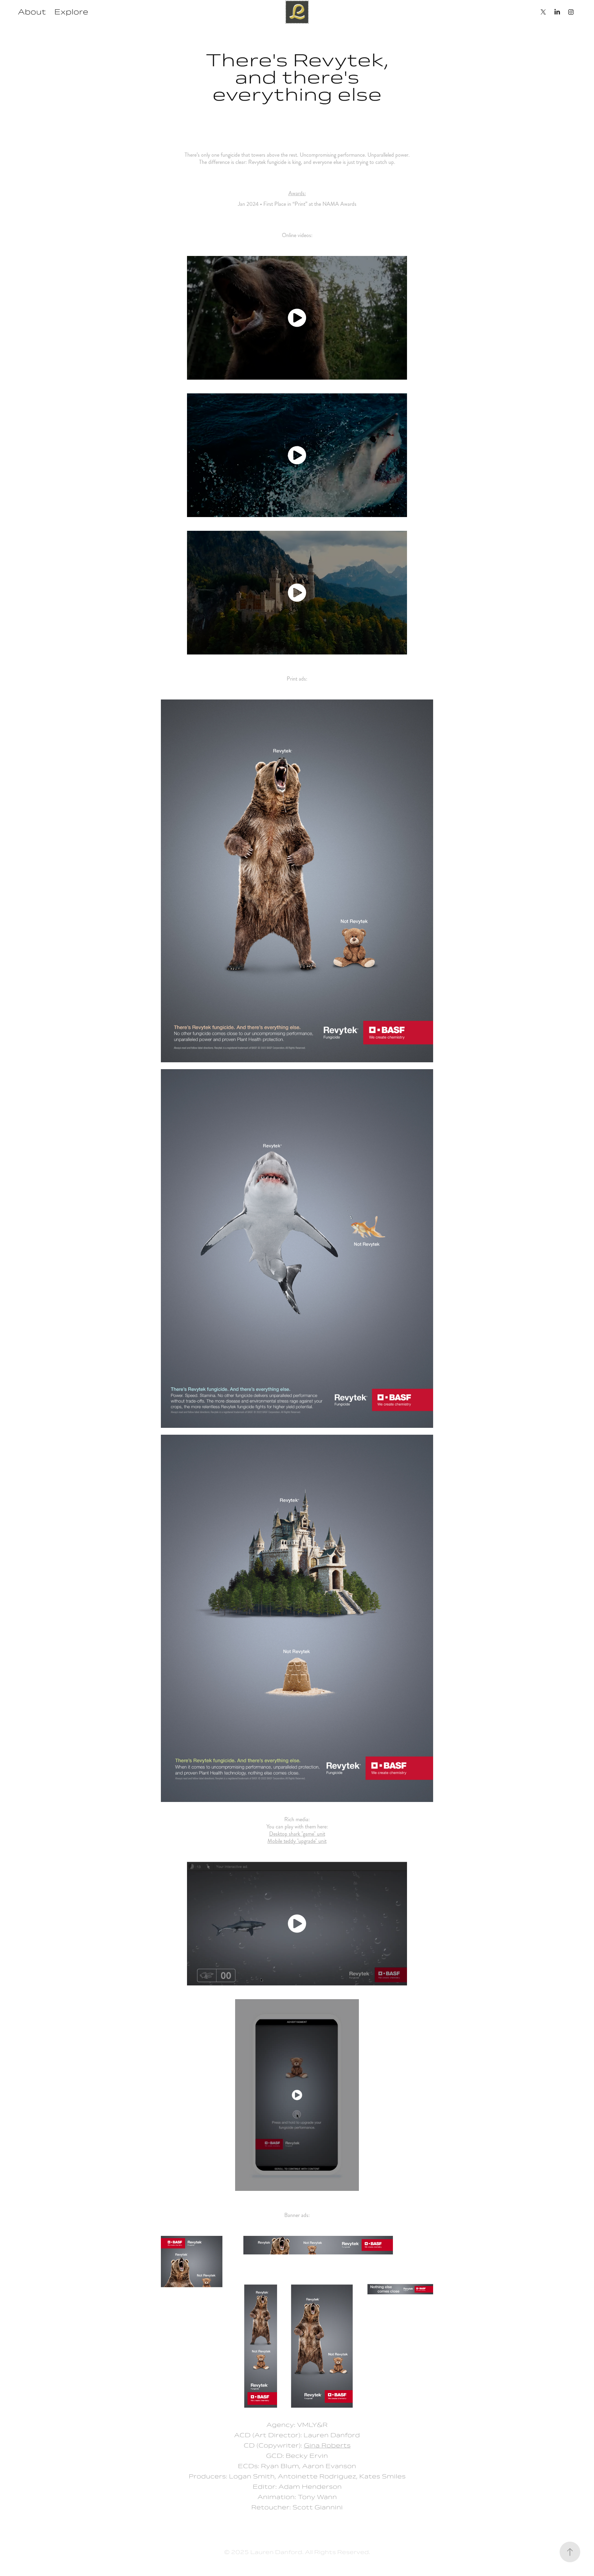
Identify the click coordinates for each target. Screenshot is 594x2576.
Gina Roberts (327, 2445)
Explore (71, 12)
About (32, 12)
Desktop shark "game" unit (297, 1834)
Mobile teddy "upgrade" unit (297, 1841)
